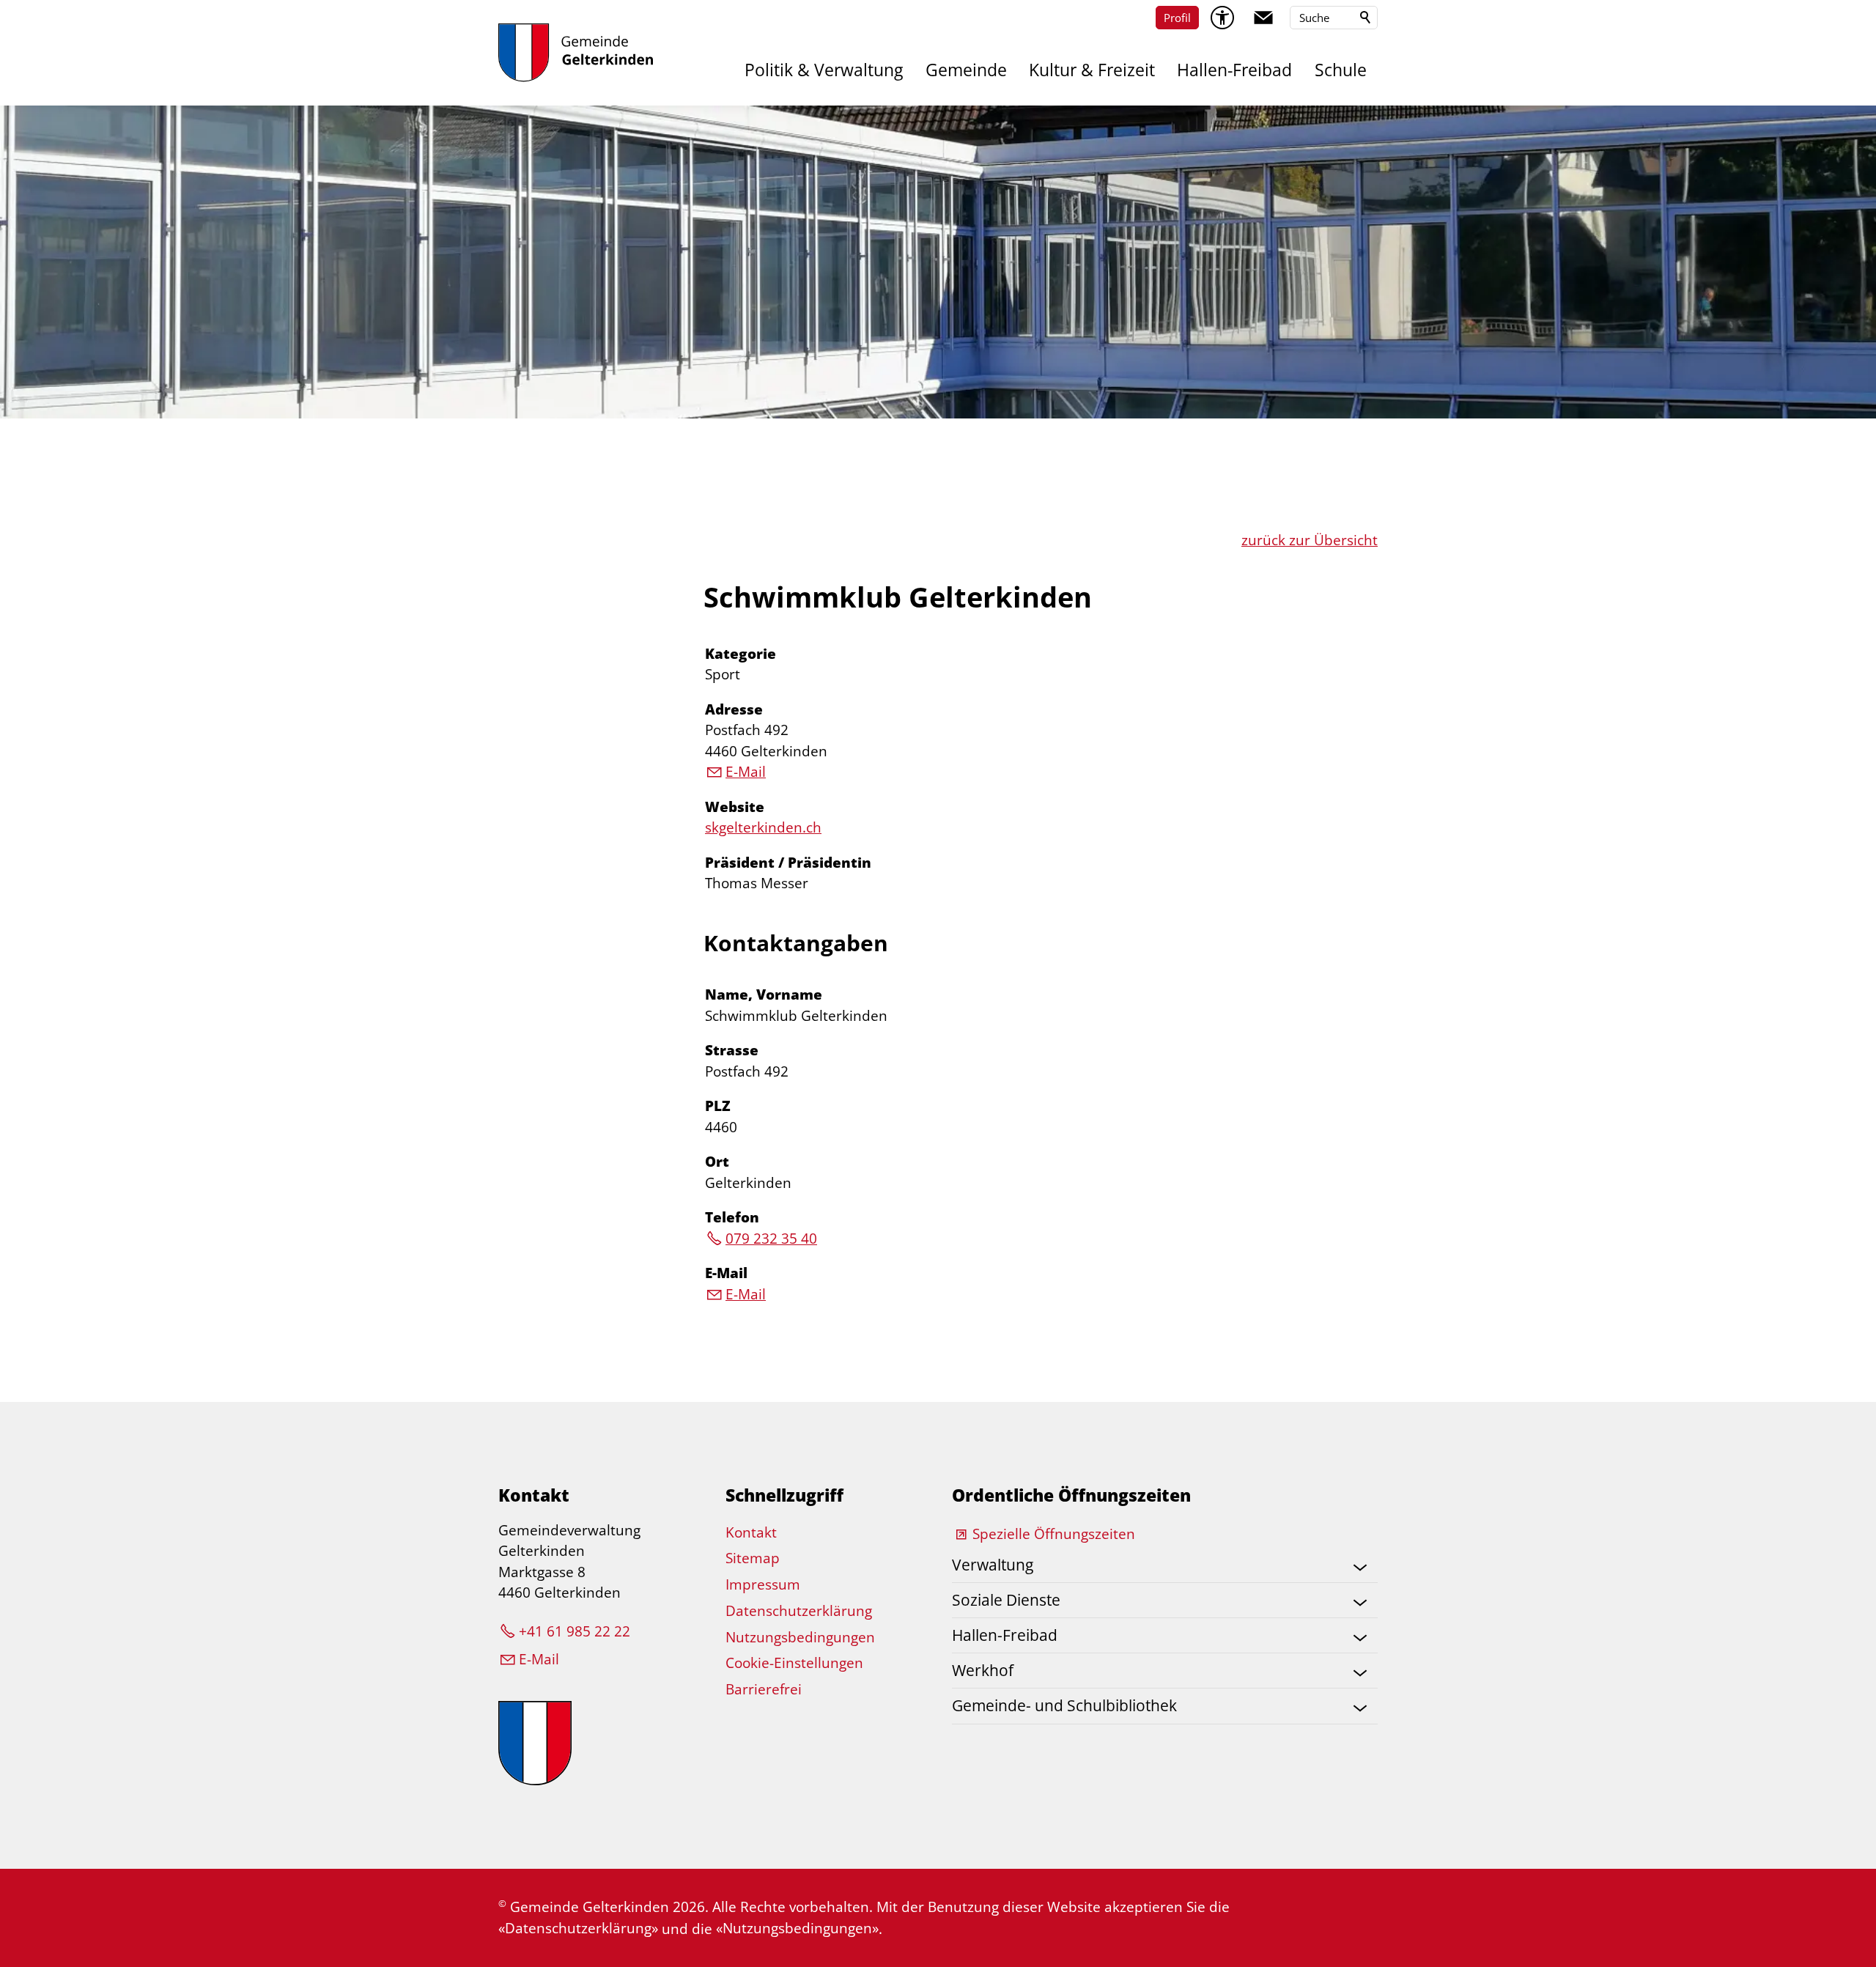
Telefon (732, 1217)
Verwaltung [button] (993, 1565)
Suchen (1366, 18)
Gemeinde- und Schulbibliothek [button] (1064, 1705)
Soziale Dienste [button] (1006, 1600)
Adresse (734, 709)
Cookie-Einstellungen (794, 1663)
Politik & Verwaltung (824, 70)
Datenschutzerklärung (799, 1611)
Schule (1341, 70)
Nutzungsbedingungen (800, 1637)
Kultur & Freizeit (1092, 70)
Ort (717, 1162)
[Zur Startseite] (576, 53)
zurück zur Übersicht (1310, 540)
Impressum (763, 1584)
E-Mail (746, 772)
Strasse (732, 1050)
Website (735, 807)
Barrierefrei (764, 1689)
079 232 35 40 (771, 1239)
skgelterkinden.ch (763, 827)
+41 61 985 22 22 (575, 1631)
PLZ (718, 1106)
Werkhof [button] (983, 1670)
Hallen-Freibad (1234, 70)
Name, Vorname (764, 994)
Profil (1177, 18)
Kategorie (741, 654)
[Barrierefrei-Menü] (1222, 18)
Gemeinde (966, 70)
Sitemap (753, 1558)
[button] (1263, 18)
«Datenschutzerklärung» (578, 1928)
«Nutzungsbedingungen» (797, 1928)
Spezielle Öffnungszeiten (1054, 1534)
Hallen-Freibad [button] (1005, 1635)
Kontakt (751, 1532)
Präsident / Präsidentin (788, 863)
